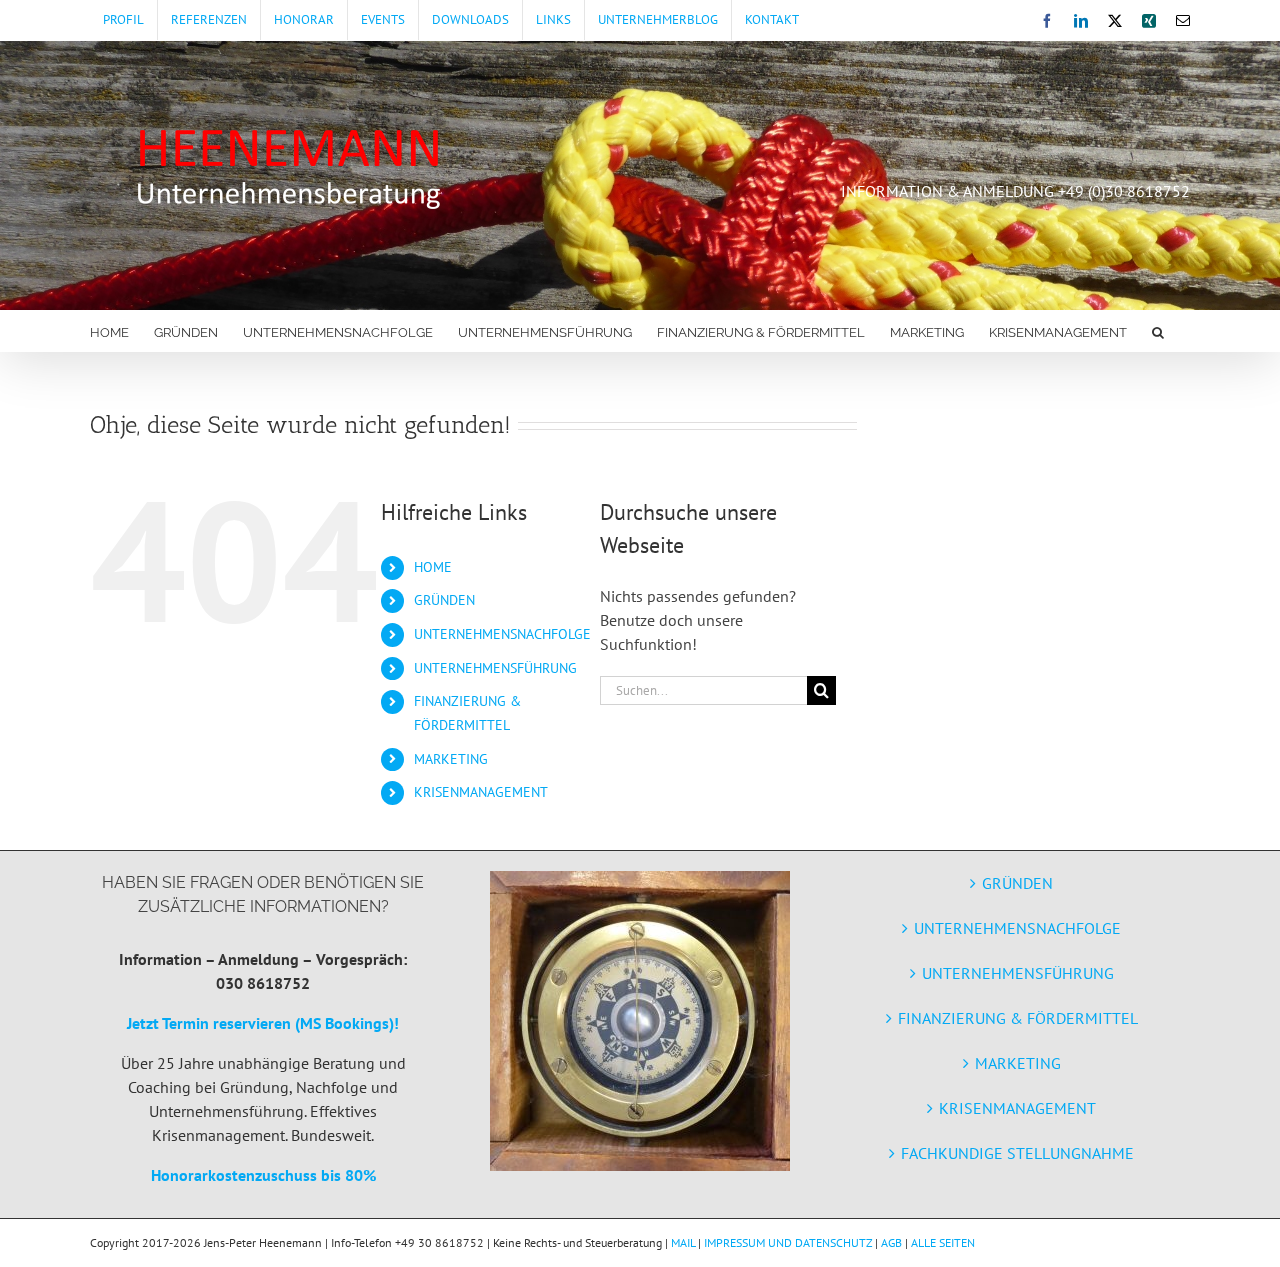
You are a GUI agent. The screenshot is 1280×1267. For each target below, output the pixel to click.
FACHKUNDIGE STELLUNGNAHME (1017, 1153)
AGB (891, 1242)
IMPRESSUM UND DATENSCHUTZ (788, 1242)
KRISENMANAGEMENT (481, 792)
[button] (1158, 331)
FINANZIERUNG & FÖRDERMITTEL (1018, 1018)
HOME (433, 567)
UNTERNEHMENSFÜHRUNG (495, 668)
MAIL (683, 1242)
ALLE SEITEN (943, 1242)
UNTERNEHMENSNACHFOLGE (502, 634)
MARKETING (451, 759)
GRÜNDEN (444, 600)
